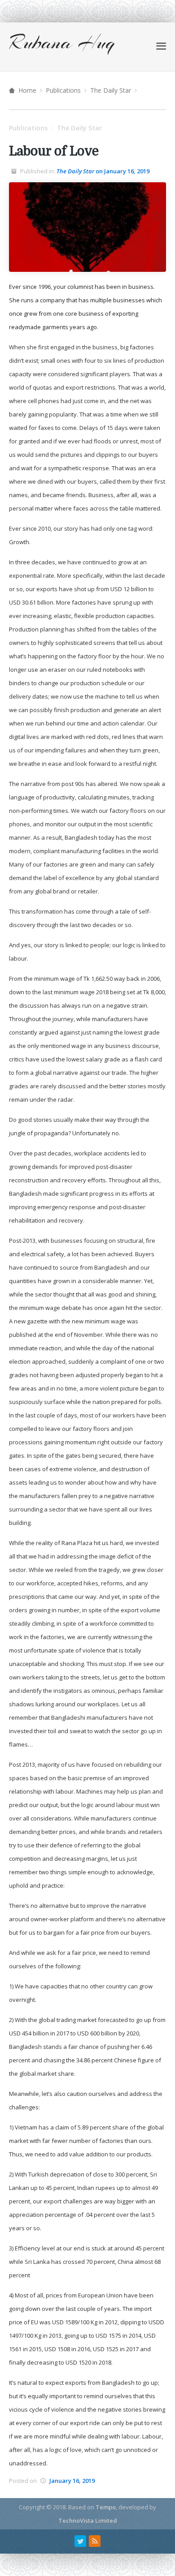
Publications (63, 90)
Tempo (106, 2507)
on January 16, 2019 (103, 171)
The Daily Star (111, 90)
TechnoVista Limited (88, 2520)
